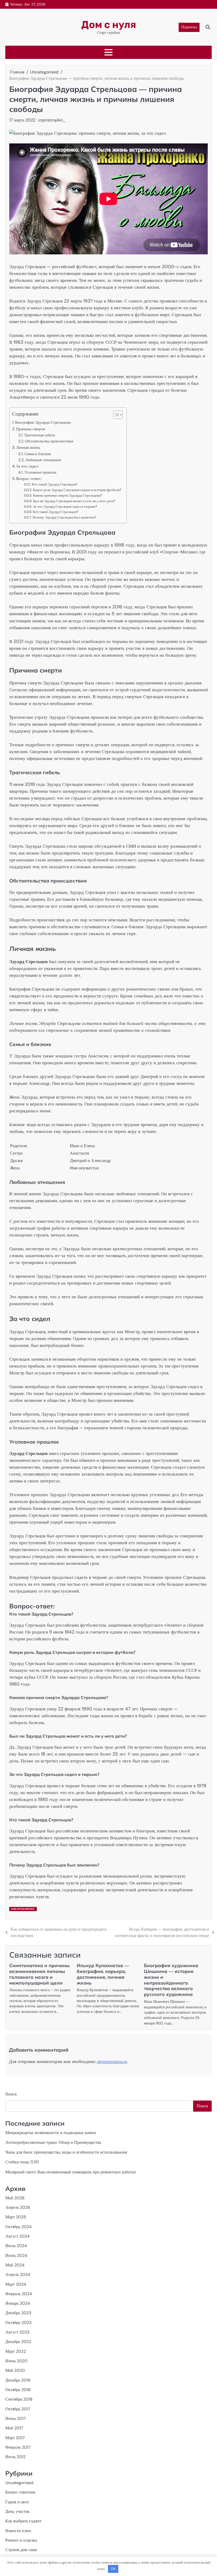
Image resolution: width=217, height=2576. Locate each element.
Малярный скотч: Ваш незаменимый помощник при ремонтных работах (71, 2172)
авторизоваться (112, 2061)
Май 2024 (15, 2265)
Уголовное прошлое (40, 472)
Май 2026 (15, 2198)
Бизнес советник (20, 2492)
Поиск (11, 2094)
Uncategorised (23, 1909)
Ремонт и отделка (21, 2540)
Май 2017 (14, 2428)
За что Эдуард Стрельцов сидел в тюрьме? (65, 507)
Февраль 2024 (19, 2294)
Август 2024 (17, 2236)
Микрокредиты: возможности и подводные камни (51, 2133)
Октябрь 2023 (18, 2323)
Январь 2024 (17, 2303)
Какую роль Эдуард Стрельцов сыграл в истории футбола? (77, 490)
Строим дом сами (21, 2550)
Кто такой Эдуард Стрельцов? (55, 484)
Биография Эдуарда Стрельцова (43, 422)
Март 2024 (16, 2284)
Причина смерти (31, 429)
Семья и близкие (38, 454)
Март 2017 (15, 2438)
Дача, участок (17, 2512)
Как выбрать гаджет (23, 2521)
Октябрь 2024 (18, 2227)
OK (113, 2569)
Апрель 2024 (18, 2275)
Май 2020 (15, 2370)
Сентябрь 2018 (19, 2399)
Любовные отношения (43, 460)
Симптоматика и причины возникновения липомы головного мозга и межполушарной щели (39, 1974)
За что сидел (27, 466)
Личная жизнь (28, 447)
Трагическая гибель (40, 435)
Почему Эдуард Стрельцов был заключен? (64, 517)
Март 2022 (16, 2351)
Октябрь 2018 (18, 2390)
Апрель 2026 (18, 2208)
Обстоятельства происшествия (49, 441)
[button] (115, 415)
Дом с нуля (109, 25)
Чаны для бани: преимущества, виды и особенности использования (66, 2152)
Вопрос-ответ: (29, 479)
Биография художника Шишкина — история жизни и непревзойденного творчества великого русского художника (171, 1980)
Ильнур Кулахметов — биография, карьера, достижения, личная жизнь (103, 1974)
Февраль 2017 (18, 2447)
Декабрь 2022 (18, 2342)
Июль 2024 (16, 2246)
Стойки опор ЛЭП (22, 2162)
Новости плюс (18, 2531)
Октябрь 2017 (18, 2409)
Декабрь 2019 (18, 2380)
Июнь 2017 (15, 2419)
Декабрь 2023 (18, 2313)
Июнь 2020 (16, 2361)
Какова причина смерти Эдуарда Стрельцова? (68, 495)
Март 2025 (16, 2217)
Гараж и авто (17, 2502)
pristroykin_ (54, 120)
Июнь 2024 (16, 2256)
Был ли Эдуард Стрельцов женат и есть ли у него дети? (74, 501)
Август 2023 (17, 2332)
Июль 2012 (15, 2457)
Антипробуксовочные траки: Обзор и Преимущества (53, 2143)
